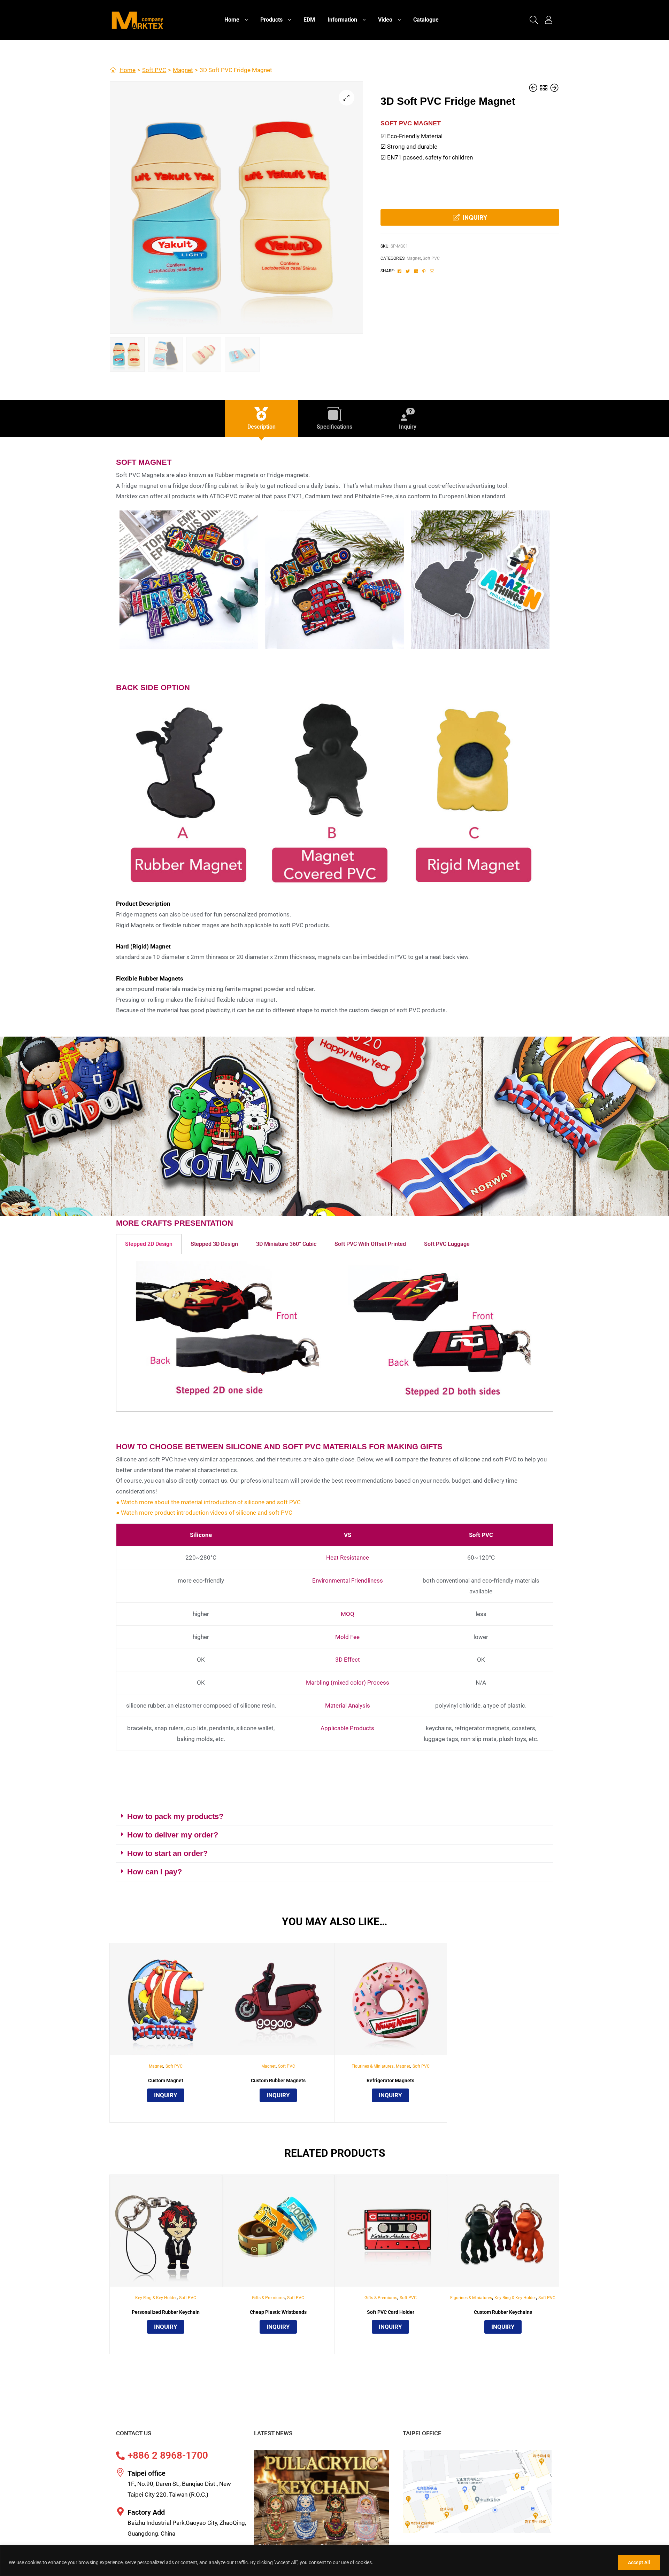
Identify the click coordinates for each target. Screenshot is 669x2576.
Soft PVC (154, 70)
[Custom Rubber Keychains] (534, 88)
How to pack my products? (175, 1816)
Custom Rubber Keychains (503, 2312)
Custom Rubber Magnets (278, 2081)
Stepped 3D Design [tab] (214, 1244)
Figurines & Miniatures (372, 2066)
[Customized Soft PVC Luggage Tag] (554, 88)
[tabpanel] (335, 1333)
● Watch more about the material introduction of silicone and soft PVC (208, 1502)
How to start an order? (167, 1853)
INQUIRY (475, 217)
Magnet (183, 70)
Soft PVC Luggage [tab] (447, 1244)
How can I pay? (155, 1872)
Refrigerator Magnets (390, 2081)
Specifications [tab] (334, 427)
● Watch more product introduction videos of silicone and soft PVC (204, 1513)
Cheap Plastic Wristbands (278, 2312)
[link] (534, 20)
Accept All (639, 2562)
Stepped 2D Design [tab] (149, 1244)
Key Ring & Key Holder (156, 2298)
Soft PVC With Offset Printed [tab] (370, 1244)
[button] (347, 98)
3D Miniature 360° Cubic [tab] (286, 1244)
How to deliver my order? (173, 1835)
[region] (334, 2561)
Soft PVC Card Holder (391, 2312)
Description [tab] (262, 427)
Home (128, 70)
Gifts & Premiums (268, 2298)
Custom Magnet (166, 2081)
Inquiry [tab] (408, 427)
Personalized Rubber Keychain (166, 2312)
